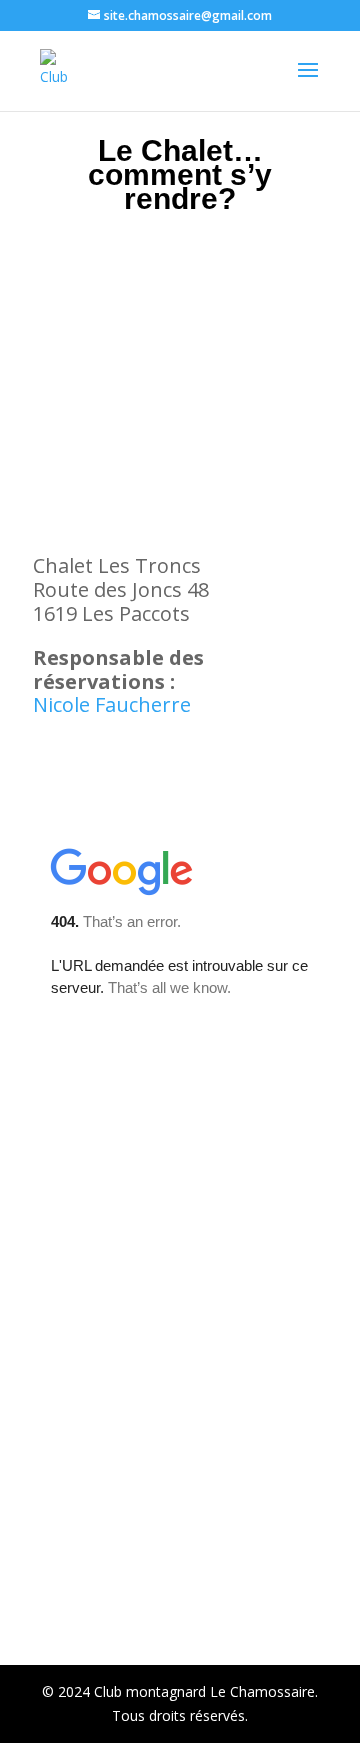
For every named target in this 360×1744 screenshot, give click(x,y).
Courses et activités (143, 1638)
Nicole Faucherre (112, 704)
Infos (147, 1612)
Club (196, 1612)
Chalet (249, 1612)
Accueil (91, 1612)
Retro (232, 1638)
